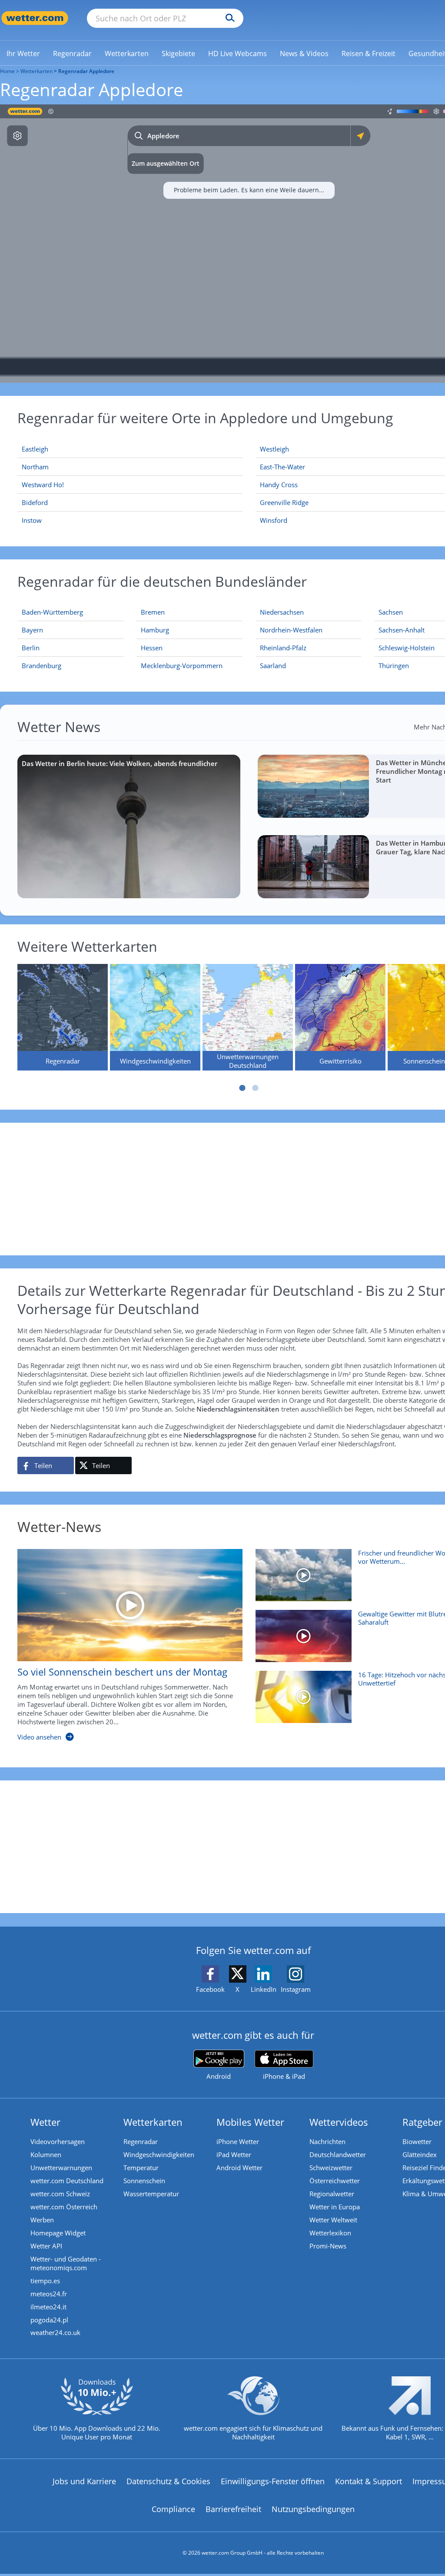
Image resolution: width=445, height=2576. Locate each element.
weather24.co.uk (55, 2332)
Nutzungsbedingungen (313, 2509)
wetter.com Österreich (64, 2207)
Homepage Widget (58, 2233)
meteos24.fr (49, 2294)
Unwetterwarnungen (61, 2168)
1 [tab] (242, 1088)
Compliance (173, 2509)
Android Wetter (239, 2168)
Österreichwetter (335, 2181)
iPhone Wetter (238, 2141)
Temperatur (141, 2168)
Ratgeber (422, 2122)
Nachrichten (327, 2141)
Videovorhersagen (58, 2141)
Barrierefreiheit (233, 2509)
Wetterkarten (37, 71)
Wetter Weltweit (333, 2220)
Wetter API (46, 2246)
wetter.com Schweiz (60, 2194)
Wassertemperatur (151, 2194)
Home (7, 71)
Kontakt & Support (369, 2481)
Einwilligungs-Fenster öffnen (273, 2481)
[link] (23, 54)
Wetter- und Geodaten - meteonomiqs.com (66, 2263)
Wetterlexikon (330, 2233)
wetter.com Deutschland (67, 2181)
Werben (42, 2220)
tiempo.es (45, 2281)
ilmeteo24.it (48, 2307)
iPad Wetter (234, 2154)
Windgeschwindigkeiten (159, 2154)
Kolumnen (46, 2154)
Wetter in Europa (335, 2207)
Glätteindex (420, 2154)
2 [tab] (256, 1088)
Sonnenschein (144, 2181)
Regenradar (141, 2141)
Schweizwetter (331, 2168)
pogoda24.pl (49, 2320)
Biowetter (417, 2141)
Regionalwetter (332, 2194)
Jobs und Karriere (84, 2481)
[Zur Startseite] (35, 18)
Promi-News (328, 2246)
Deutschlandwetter (338, 2154)
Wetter (45, 2122)
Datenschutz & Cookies (168, 2481)
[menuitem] (23, 53)
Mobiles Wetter (250, 2122)
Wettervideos (339, 2122)
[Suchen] (228, 18)
